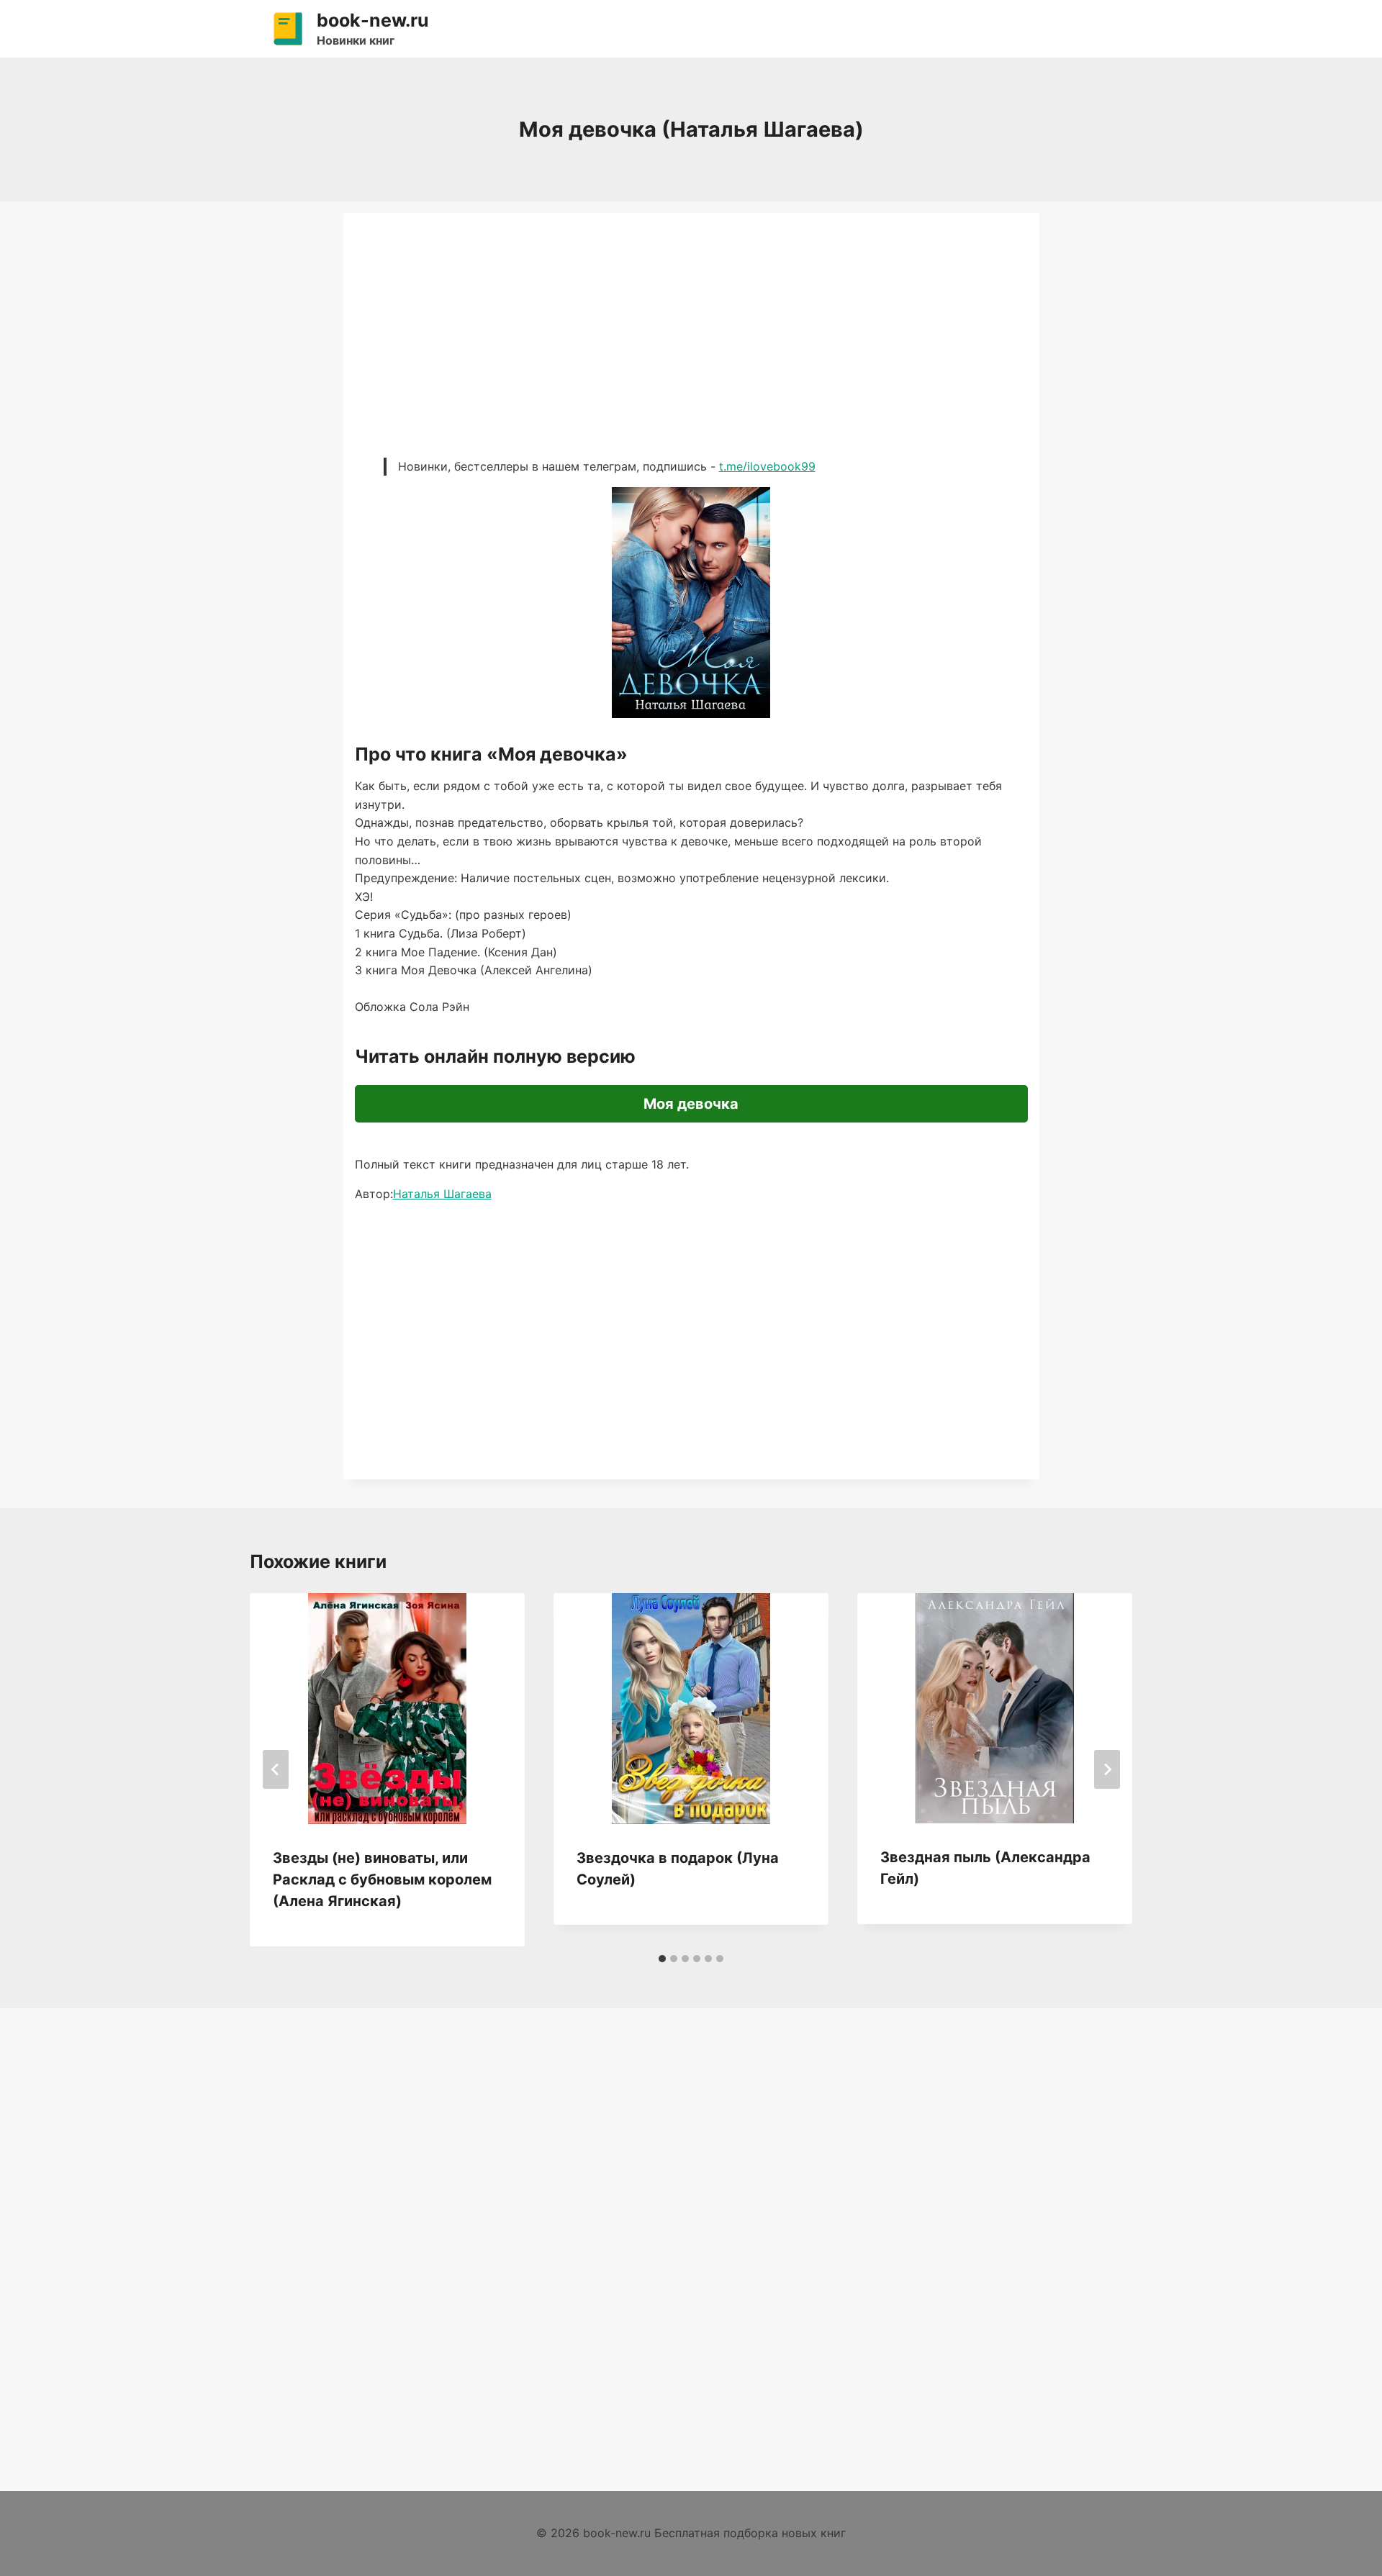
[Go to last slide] (276, 1769)
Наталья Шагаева (442, 1194)
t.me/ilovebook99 (767, 466)
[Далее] (1107, 1769)
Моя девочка (691, 1104)
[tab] (662, 1959)
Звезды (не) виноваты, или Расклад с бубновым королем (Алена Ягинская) (382, 1879)
